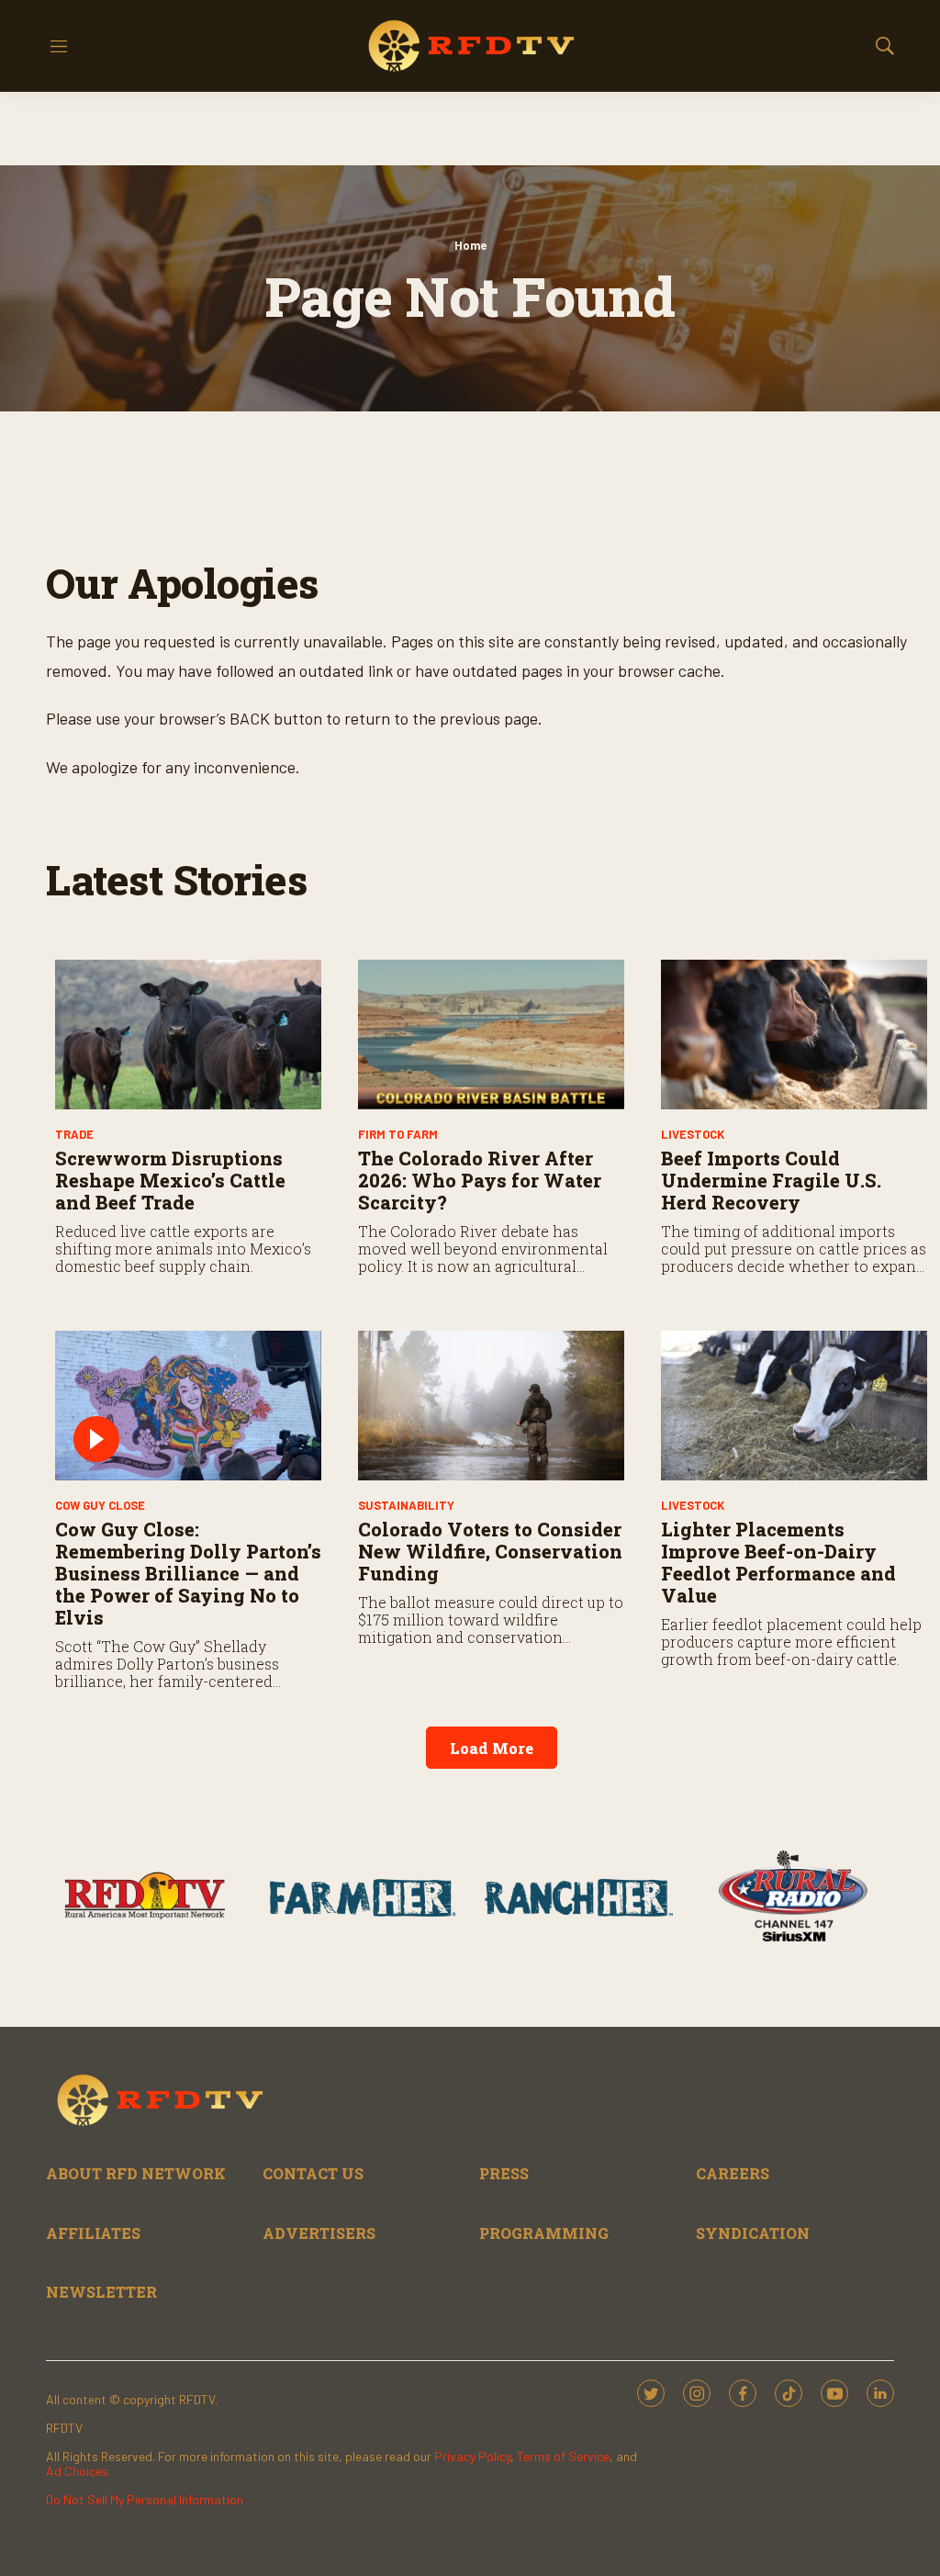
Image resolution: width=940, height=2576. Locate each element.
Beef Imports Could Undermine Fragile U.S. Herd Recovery (771, 1180)
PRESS (504, 2173)
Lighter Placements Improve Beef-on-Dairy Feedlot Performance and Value (778, 1562)
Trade (74, 1134)
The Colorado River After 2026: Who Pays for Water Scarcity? (480, 1180)
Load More (492, 1748)
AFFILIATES (93, 2233)
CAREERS (733, 2173)
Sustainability (406, 1505)
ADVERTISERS (319, 2233)
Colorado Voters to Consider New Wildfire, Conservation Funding (490, 1551)
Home (470, 245)
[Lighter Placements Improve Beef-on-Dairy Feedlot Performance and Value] (794, 1406)
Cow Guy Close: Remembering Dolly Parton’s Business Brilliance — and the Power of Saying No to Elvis (188, 1573)
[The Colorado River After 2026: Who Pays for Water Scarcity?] (491, 1035)
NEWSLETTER (101, 2292)
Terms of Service (563, 2456)
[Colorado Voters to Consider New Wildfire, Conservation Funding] (491, 1406)
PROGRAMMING (544, 2233)
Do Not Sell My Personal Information (145, 2499)
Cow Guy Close (100, 1505)
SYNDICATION (753, 2233)
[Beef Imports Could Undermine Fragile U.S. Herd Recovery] (794, 1035)
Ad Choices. (78, 2471)
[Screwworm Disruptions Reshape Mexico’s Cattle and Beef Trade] (188, 1035)
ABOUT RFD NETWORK (136, 2173)
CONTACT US (313, 2173)
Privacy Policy (472, 2456)
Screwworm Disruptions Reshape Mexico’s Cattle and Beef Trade (170, 1180)
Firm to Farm (398, 1134)
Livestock (693, 1134)
